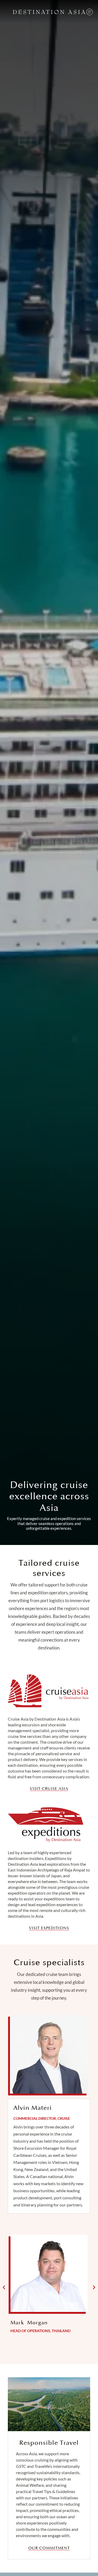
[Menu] (90, 12)
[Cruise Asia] (48, 1691)
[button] (4, 2288)
